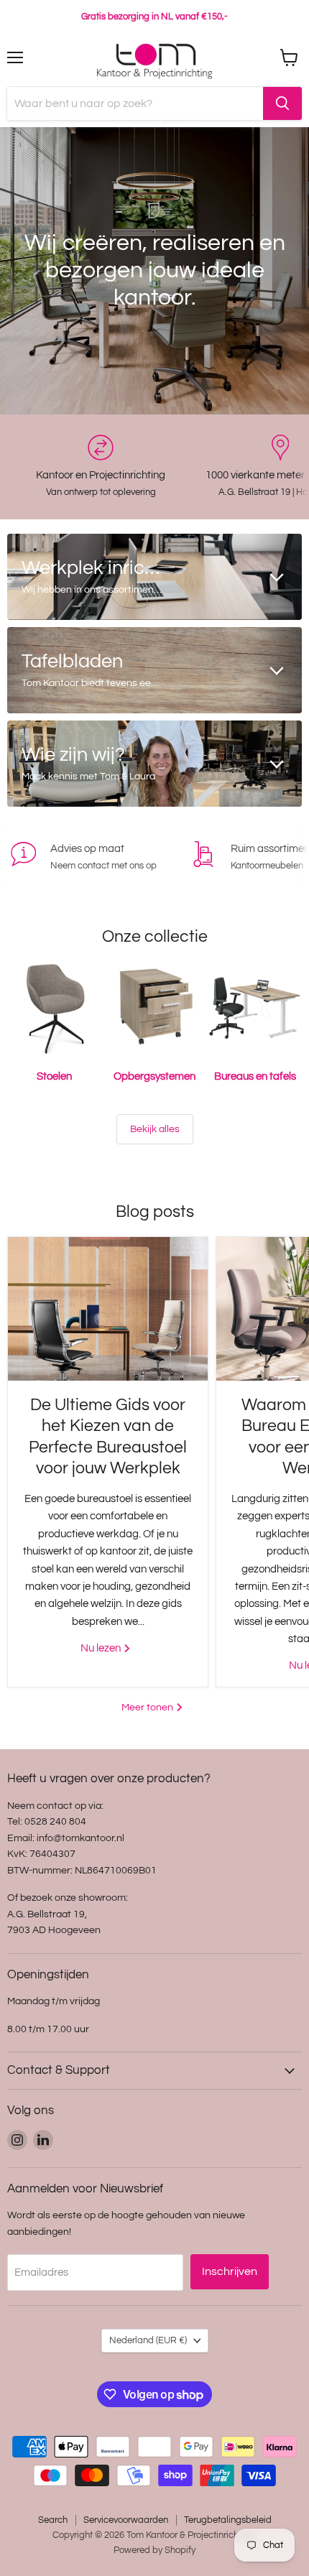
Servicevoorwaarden (126, 2520)
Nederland (148, 2340)
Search (53, 2520)
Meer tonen (148, 1707)
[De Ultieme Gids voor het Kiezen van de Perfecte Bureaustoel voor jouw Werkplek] (108, 1309)
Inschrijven (230, 2271)
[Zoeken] (282, 103)
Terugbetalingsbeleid (228, 2520)
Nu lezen (102, 1648)
